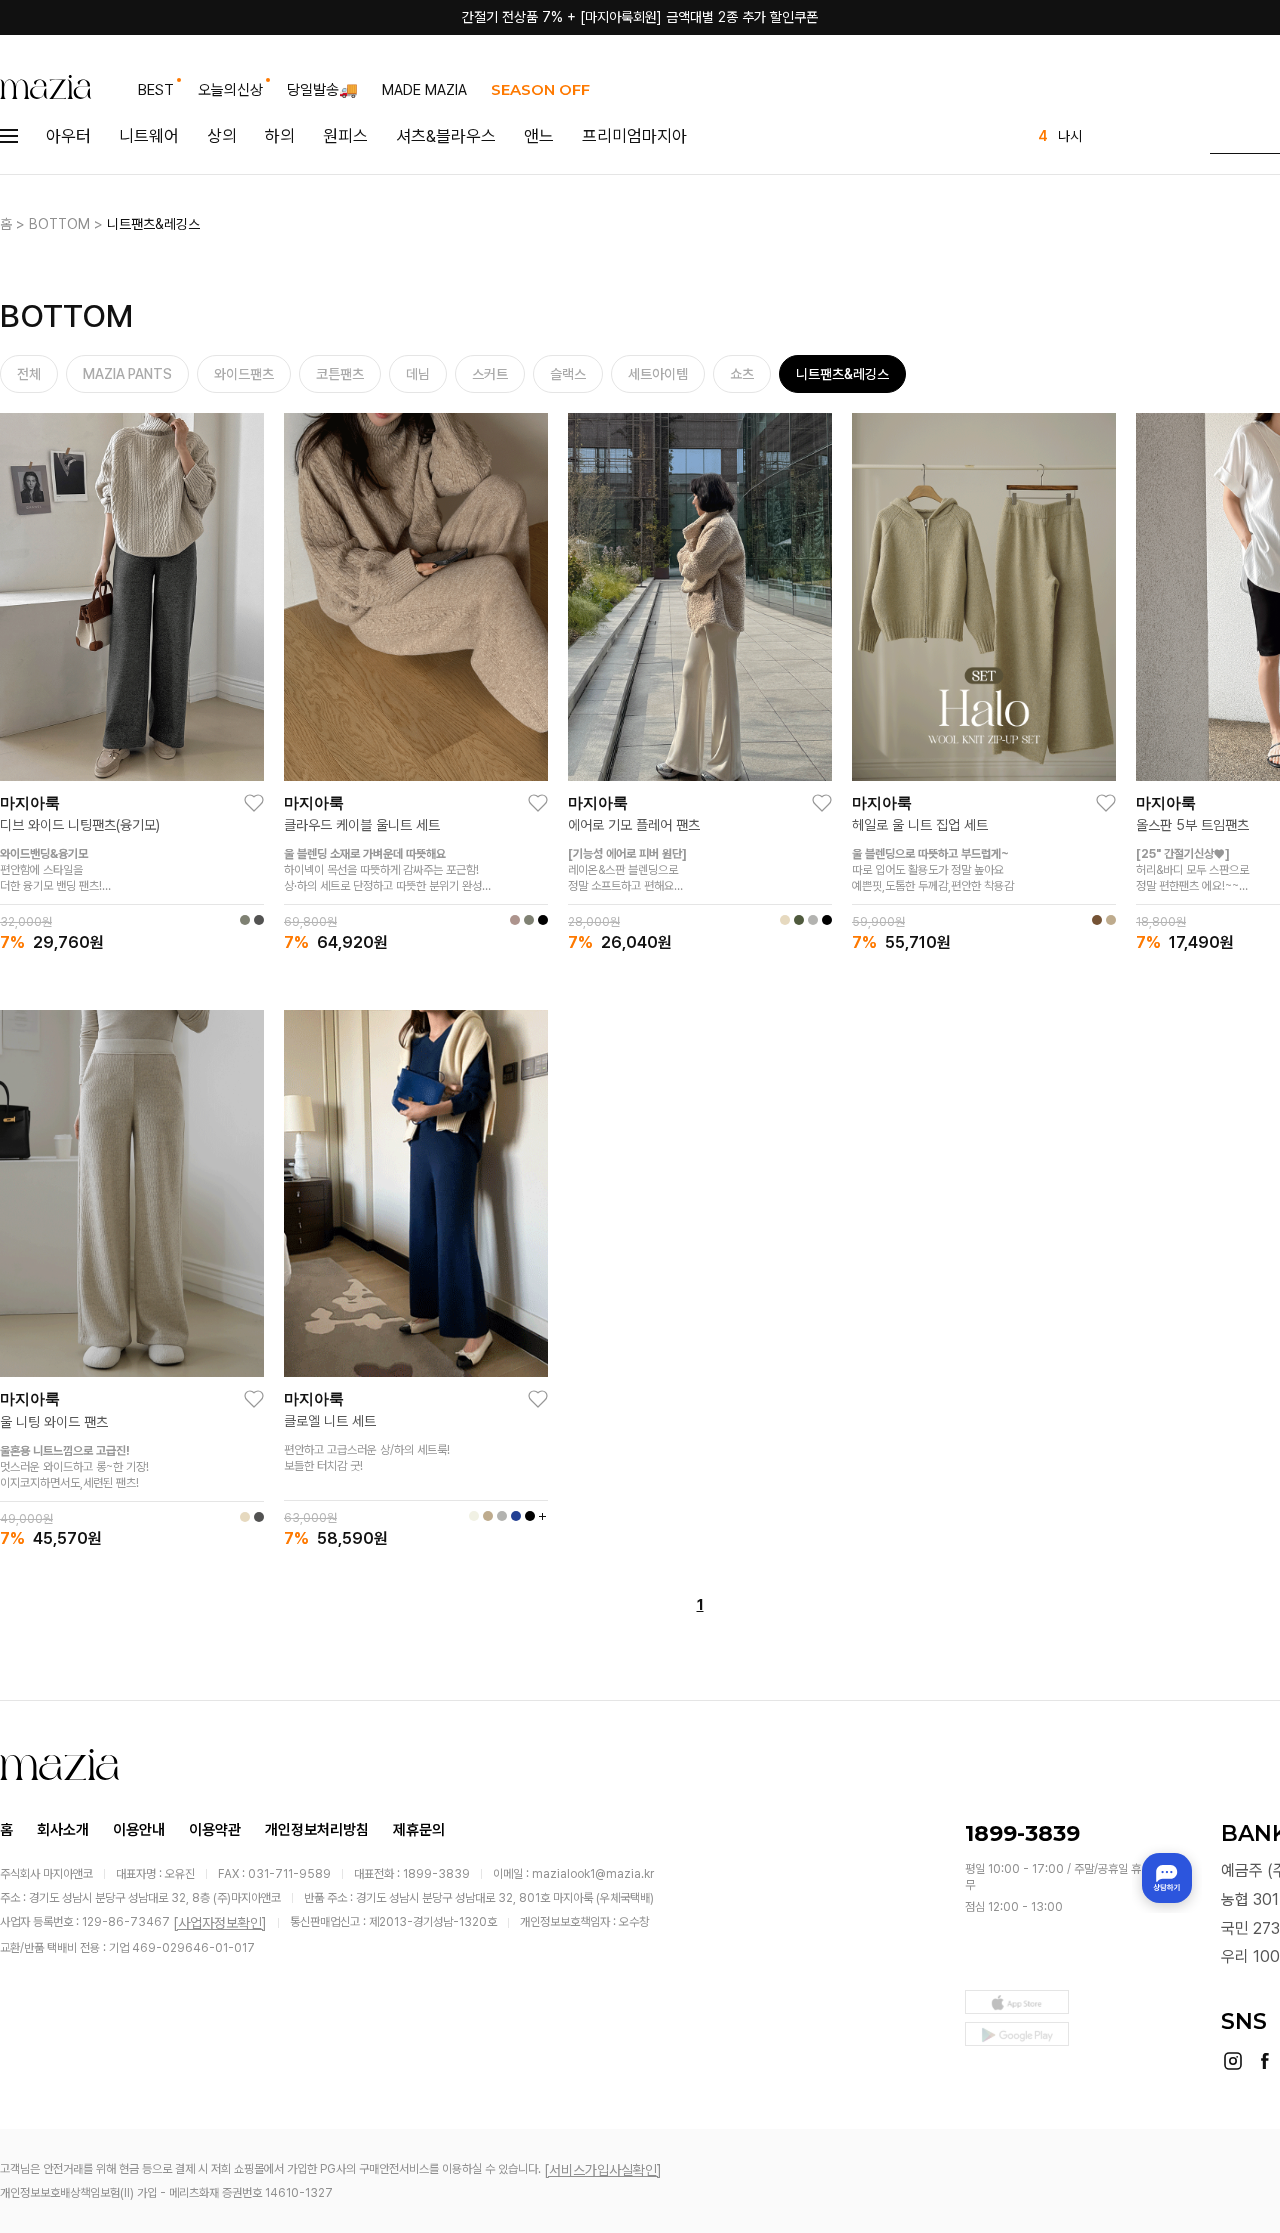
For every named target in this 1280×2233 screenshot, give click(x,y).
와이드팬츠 (244, 374)
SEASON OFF (540, 89)
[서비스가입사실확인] (603, 2170)
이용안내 (139, 1830)
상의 (222, 136)
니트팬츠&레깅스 (153, 224)
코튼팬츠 (340, 374)
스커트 (490, 374)
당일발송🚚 (322, 90)
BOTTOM (59, 224)
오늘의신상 (230, 90)
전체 (29, 374)
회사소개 (63, 1830)
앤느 (539, 136)
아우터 (68, 136)
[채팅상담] (1167, 1878)
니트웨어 (149, 136)
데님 (418, 374)
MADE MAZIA (424, 90)
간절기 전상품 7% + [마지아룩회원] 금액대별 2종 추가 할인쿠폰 (640, 17)
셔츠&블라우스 (446, 136)
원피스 (345, 136)
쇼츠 (742, 374)
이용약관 (215, 1830)
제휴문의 (419, 1830)
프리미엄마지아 (634, 136)
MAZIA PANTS (127, 374)
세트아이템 (658, 374)
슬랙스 (568, 374)
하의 (280, 136)
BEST (156, 90)
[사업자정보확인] (220, 1923)
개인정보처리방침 (317, 1830)
